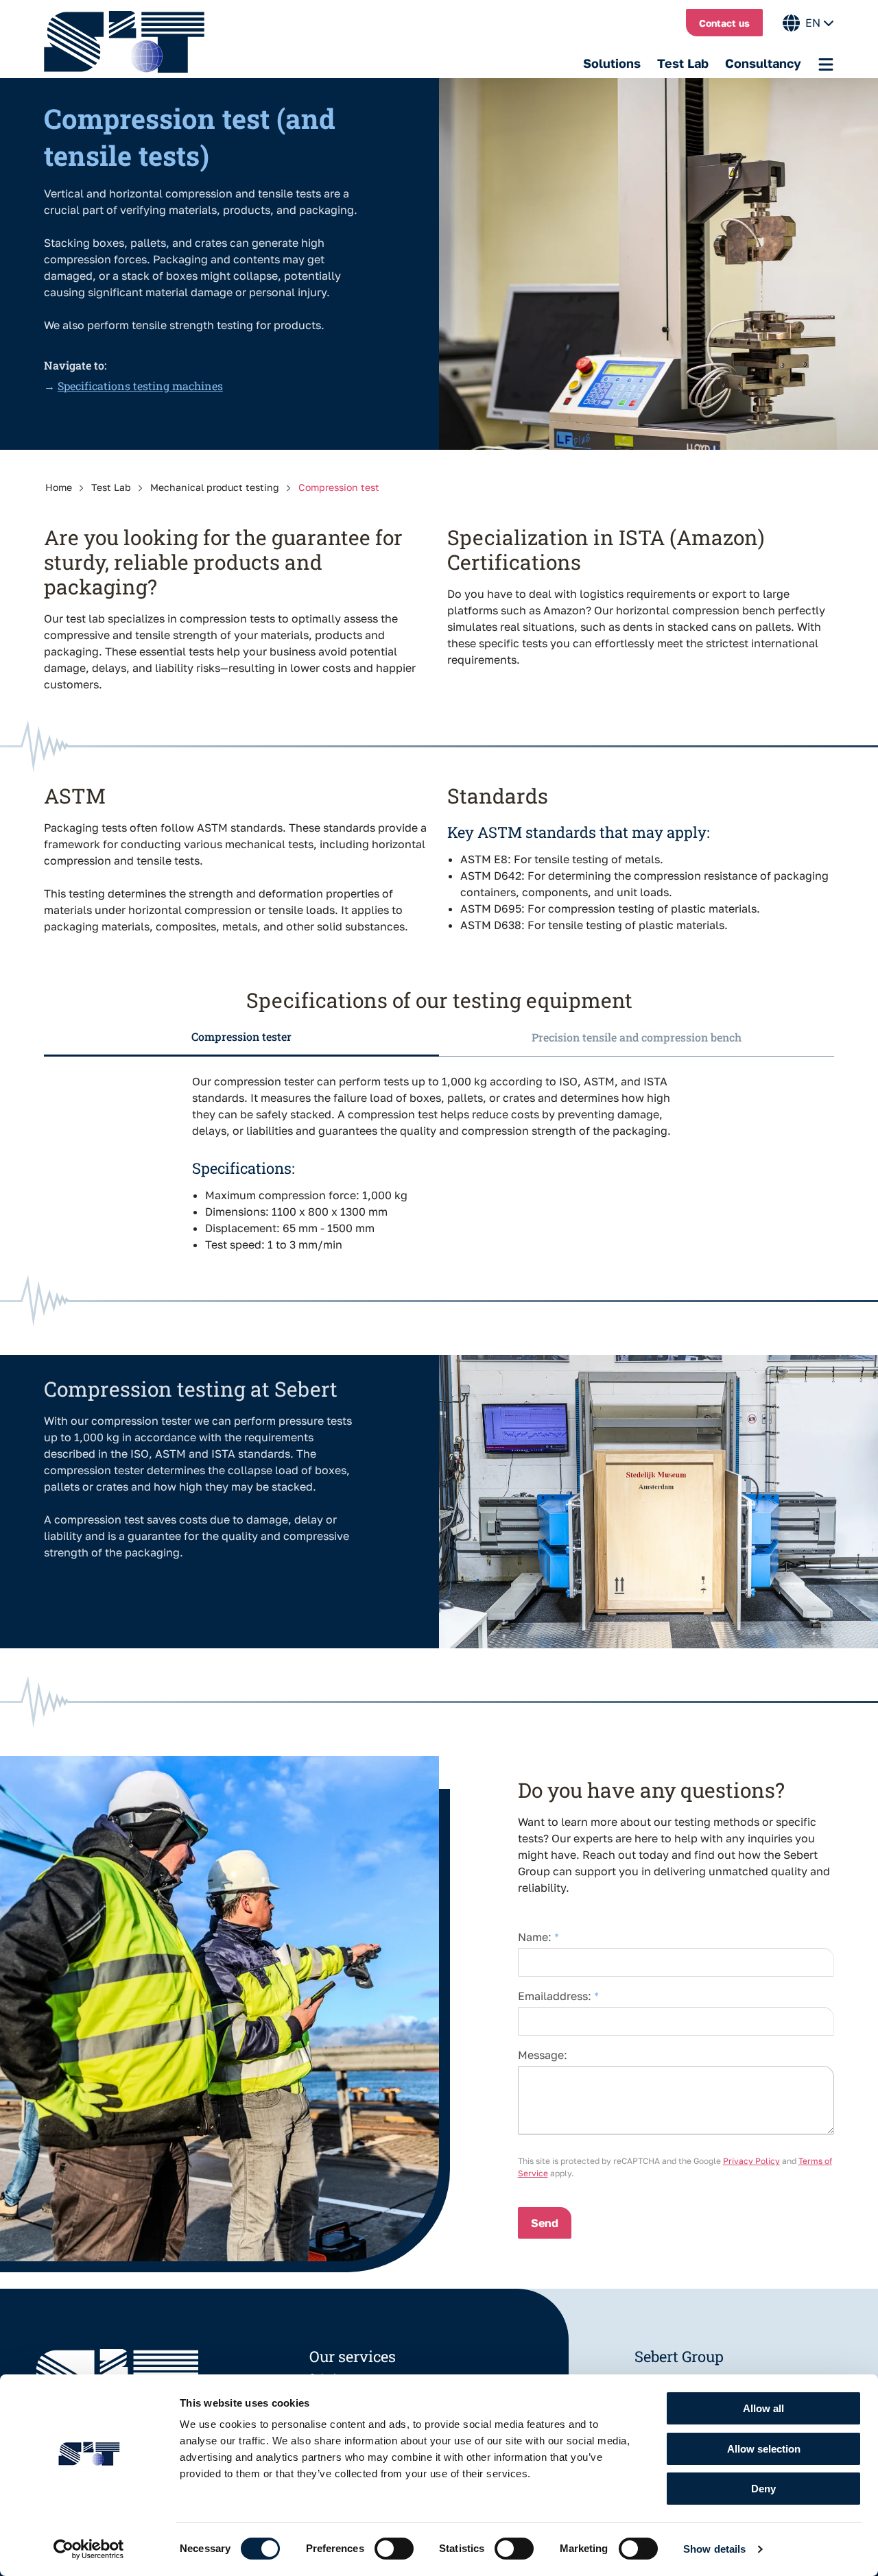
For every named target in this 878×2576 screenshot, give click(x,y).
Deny (763, 2489)
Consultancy (763, 63)
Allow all (763, 2408)
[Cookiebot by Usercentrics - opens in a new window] (89, 2549)
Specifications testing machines (140, 386)
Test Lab (683, 63)
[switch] (394, 2549)
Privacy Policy (751, 2161)
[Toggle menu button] (826, 64)
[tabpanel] (439, 1160)
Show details (714, 2549)
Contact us (724, 23)
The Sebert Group (131, 42)
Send (545, 2223)
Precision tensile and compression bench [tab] (637, 1037)
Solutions (612, 63)
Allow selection (764, 2449)
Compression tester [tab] (241, 1036)
